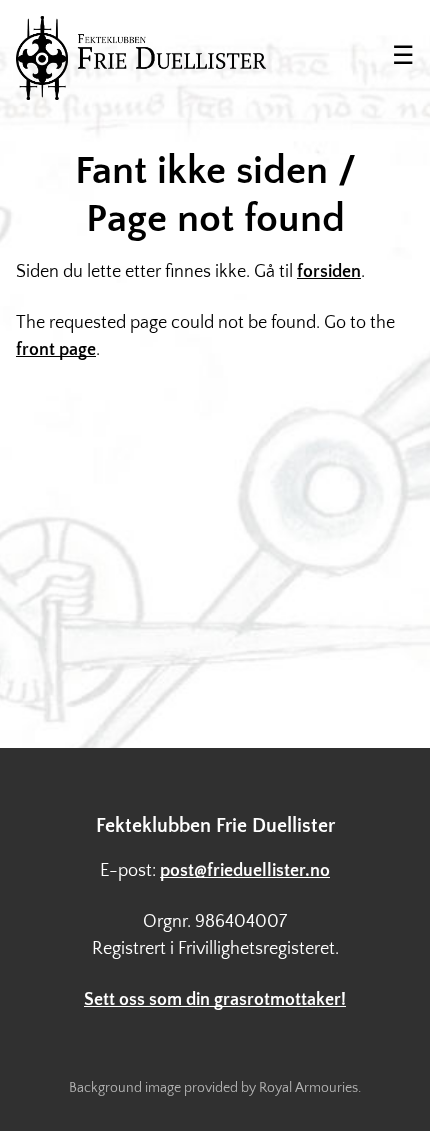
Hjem (141, 58)
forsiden (329, 272)
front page (56, 350)
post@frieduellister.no (245, 871)
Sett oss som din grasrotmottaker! (215, 1000)
